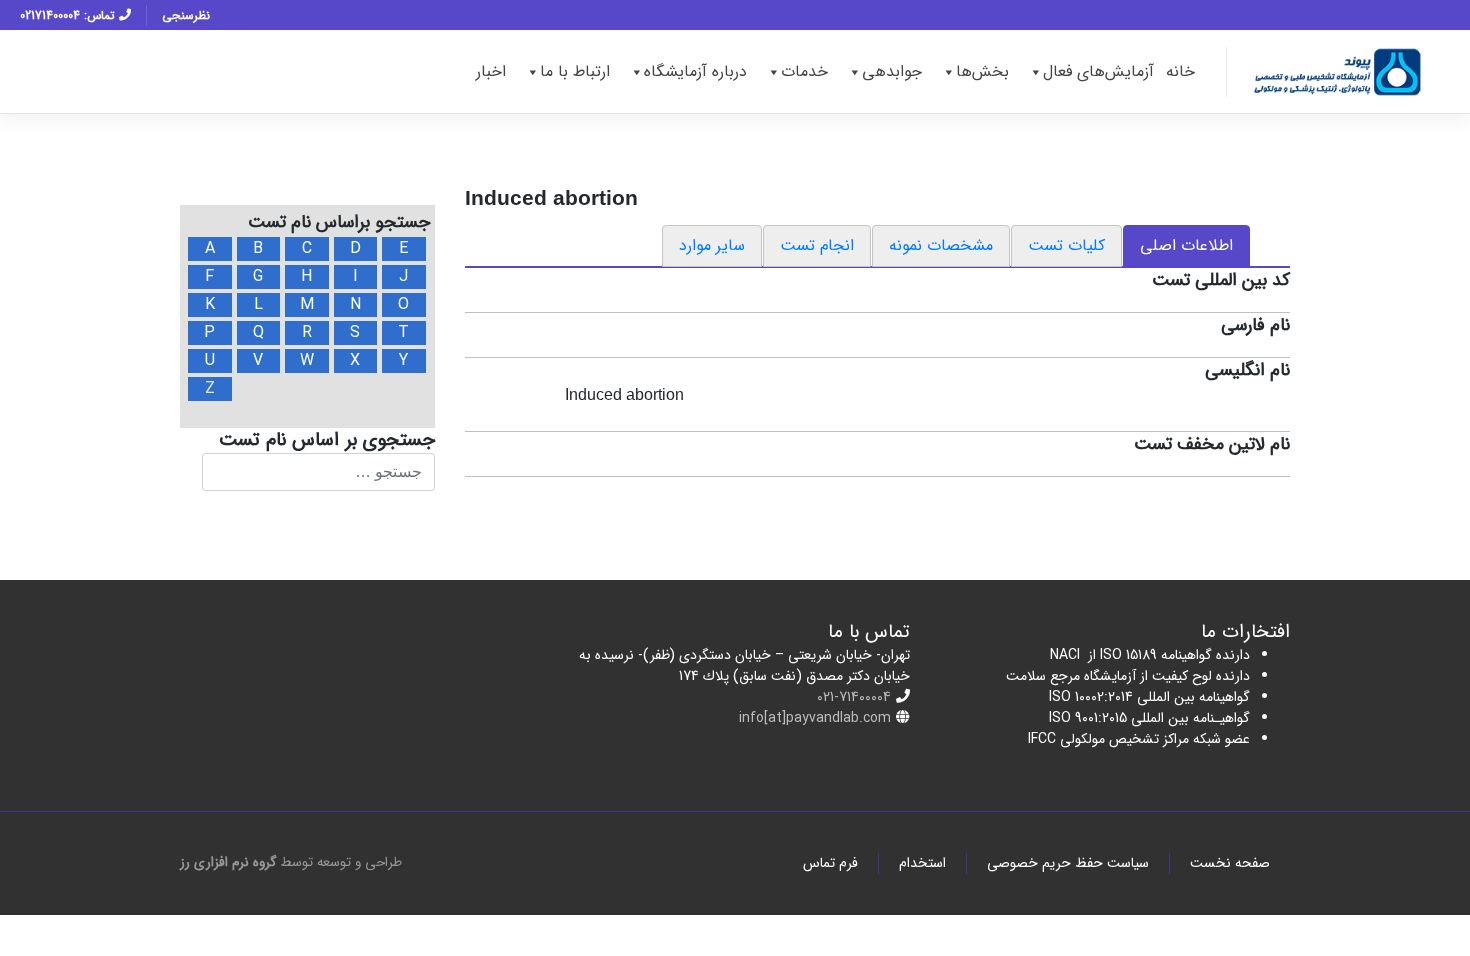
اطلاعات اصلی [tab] (1186, 245)
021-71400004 (854, 697)
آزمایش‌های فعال (1098, 71)
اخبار (491, 71)
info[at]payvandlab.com (815, 718)
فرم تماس (830, 863)
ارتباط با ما (575, 71)
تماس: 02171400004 (69, 15)
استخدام (922, 863)
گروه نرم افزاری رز (228, 862)
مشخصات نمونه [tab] (941, 245)
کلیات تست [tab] (1066, 245)
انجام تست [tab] (817, 245)
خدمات (804, 71)
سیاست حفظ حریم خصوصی (1068, 863)
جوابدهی (892, 71)
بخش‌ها (982, 71)
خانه (1180, 71)
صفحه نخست (1230, 863)
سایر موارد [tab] (712, 245)
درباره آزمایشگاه (695, 71)
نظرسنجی (186, 15)
